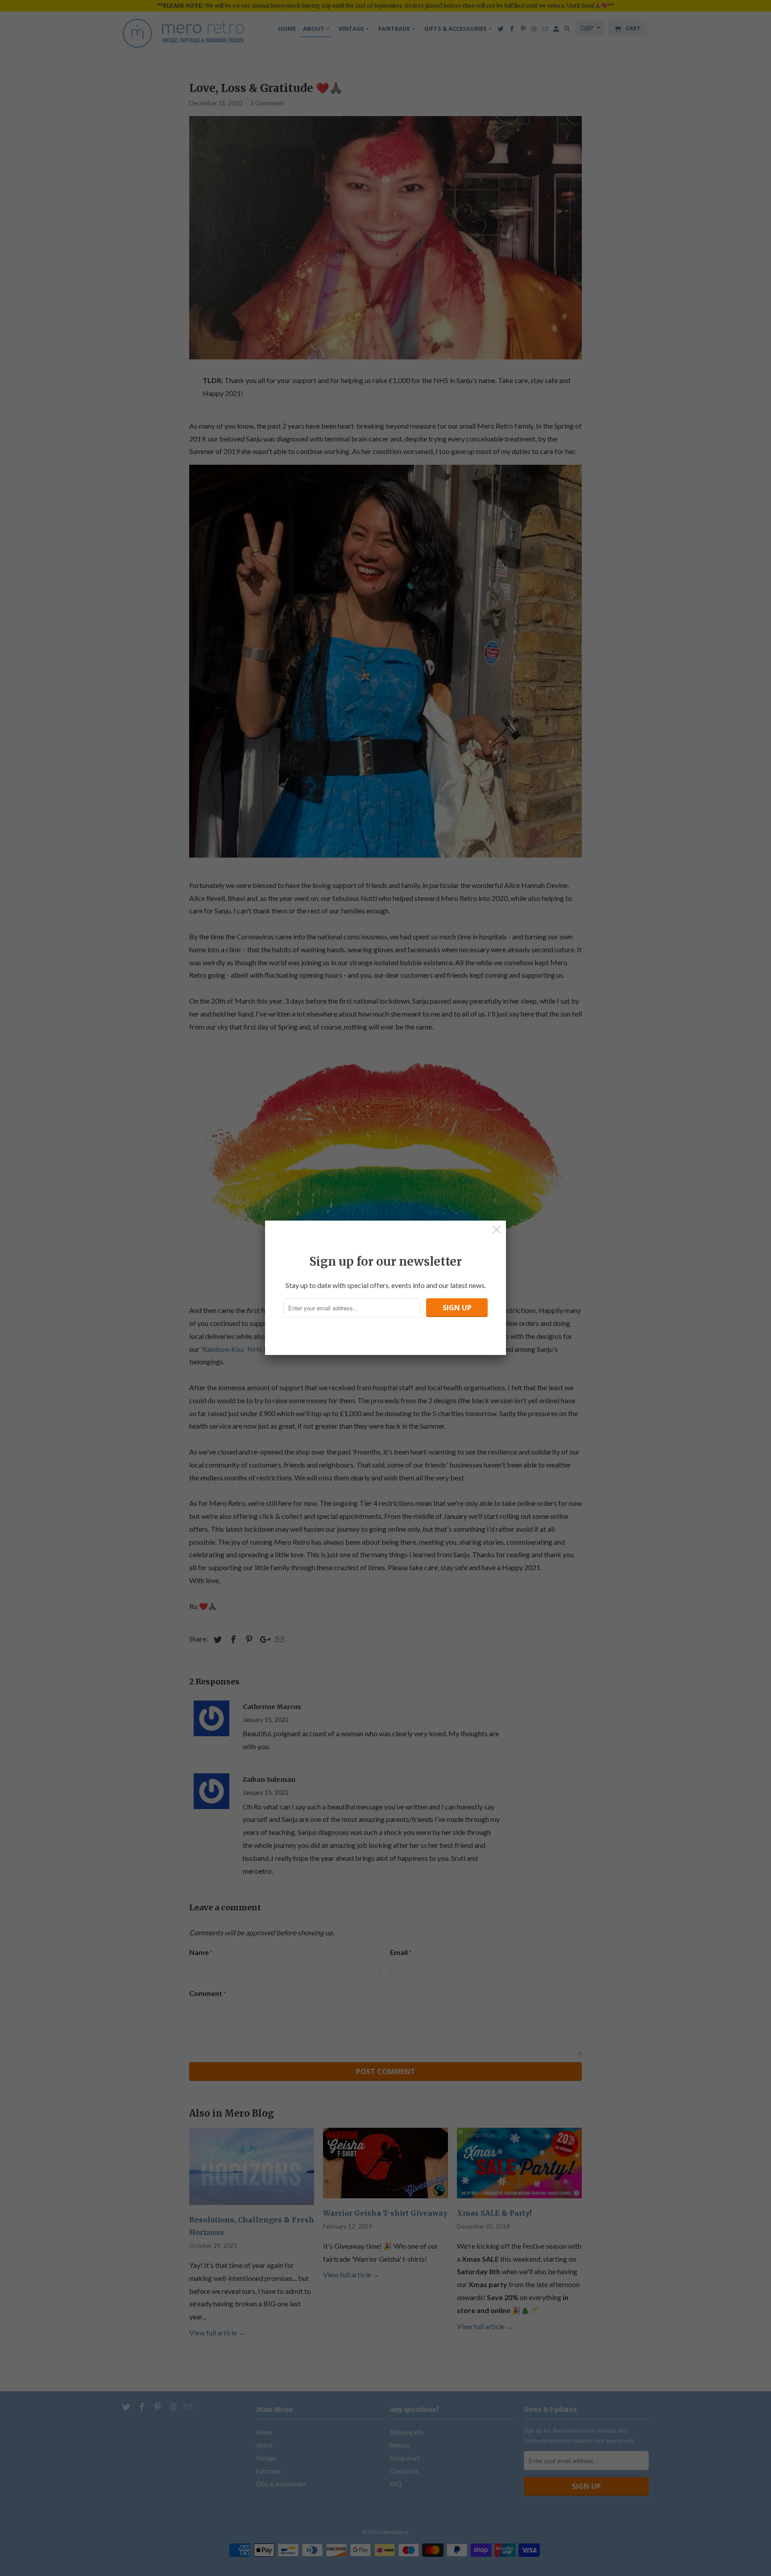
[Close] (497, 1230)
